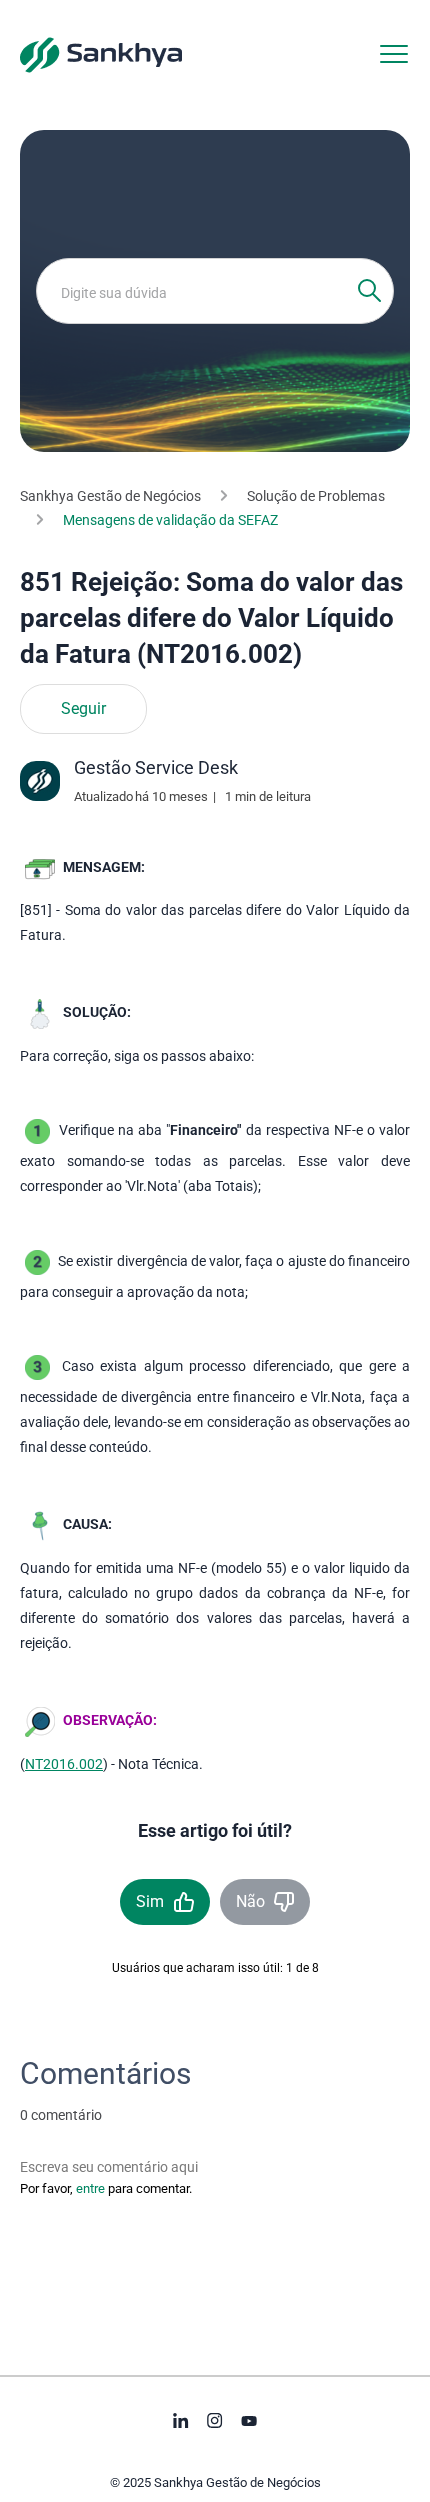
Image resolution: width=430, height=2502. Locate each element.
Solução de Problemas (316, 496)
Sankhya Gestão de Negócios (110, 496)
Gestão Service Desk (156, 767)
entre (90, 2188)
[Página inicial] (101, 54)
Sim (150, 1901)
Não (250, 1901)
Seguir (83, 709)
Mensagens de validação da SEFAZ (170, 520)
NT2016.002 (64, 1764)
